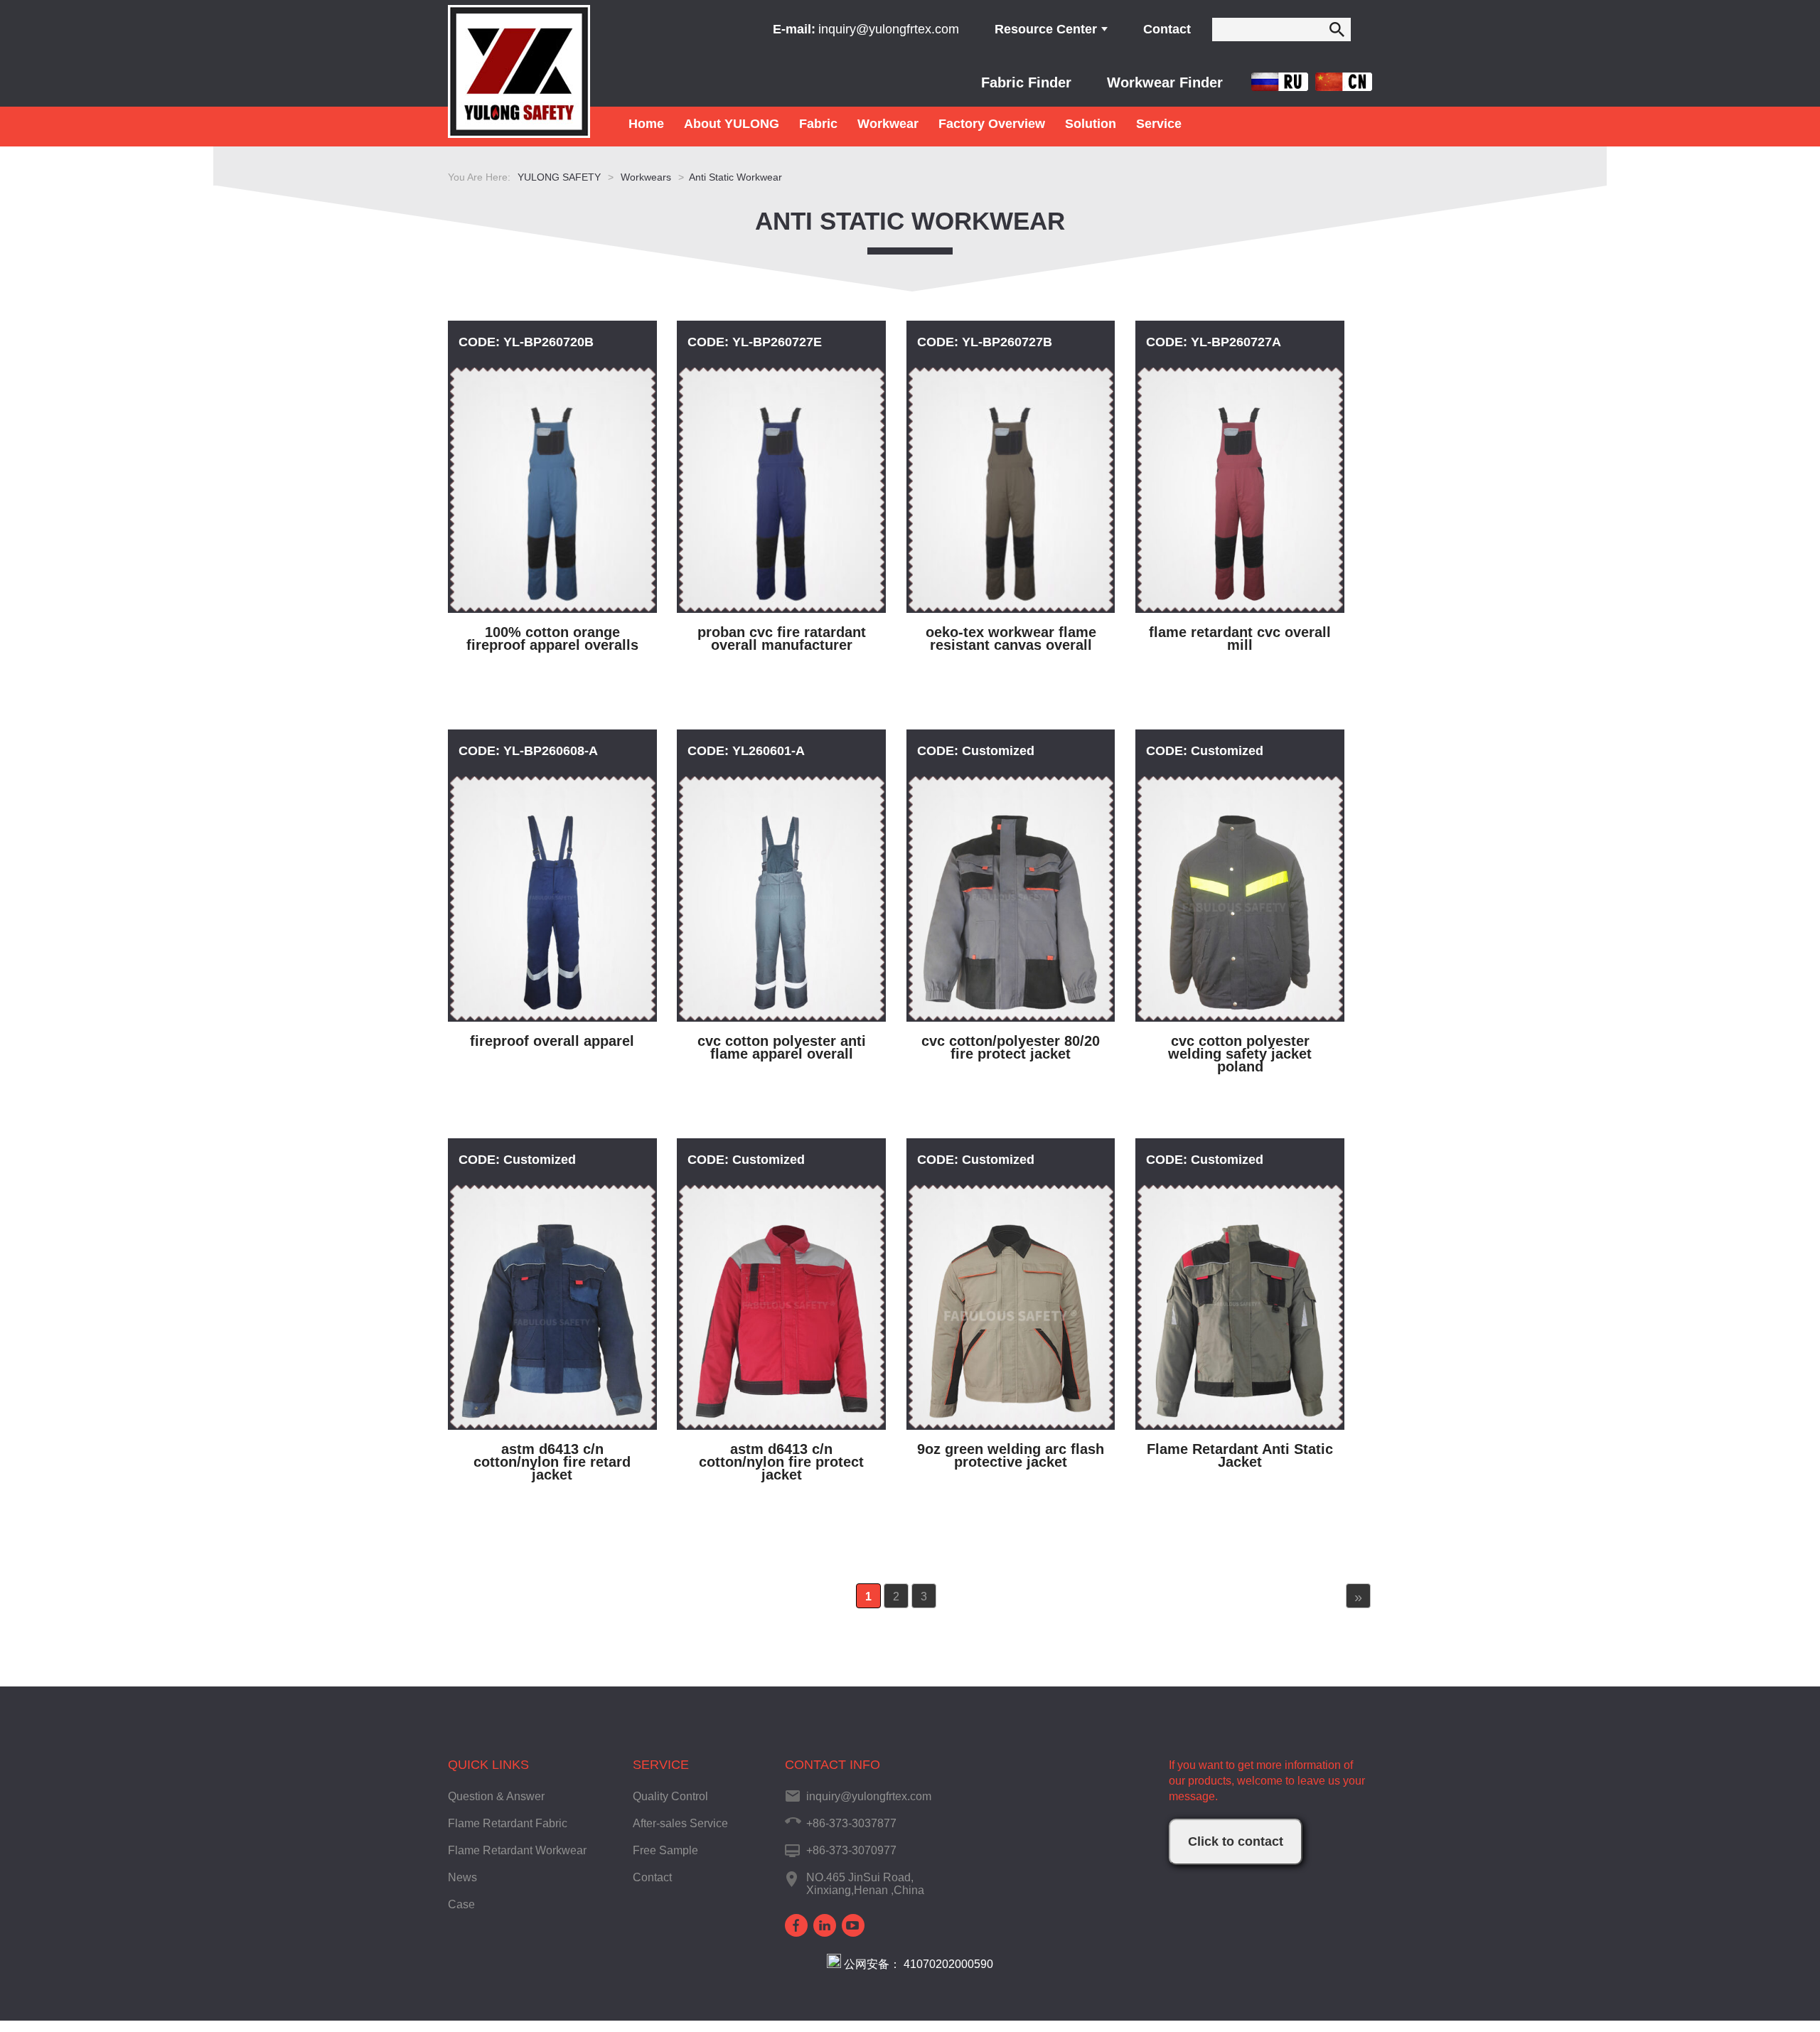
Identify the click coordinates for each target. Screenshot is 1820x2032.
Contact (1167, 29)
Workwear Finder (1165, 82)
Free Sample (665, 1850)
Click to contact (1236, 1841)
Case (461, 1904)
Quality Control (670, 1796)
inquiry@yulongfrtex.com (889, 29)
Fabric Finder (1026, 82)
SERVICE (661, 1765)
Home (646, 124)
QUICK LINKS (488, 1765)
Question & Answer (496, 1796)
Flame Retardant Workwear (517, 1850)
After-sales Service (680, 1823)
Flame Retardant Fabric (508, 1823)
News (462, 1877)
